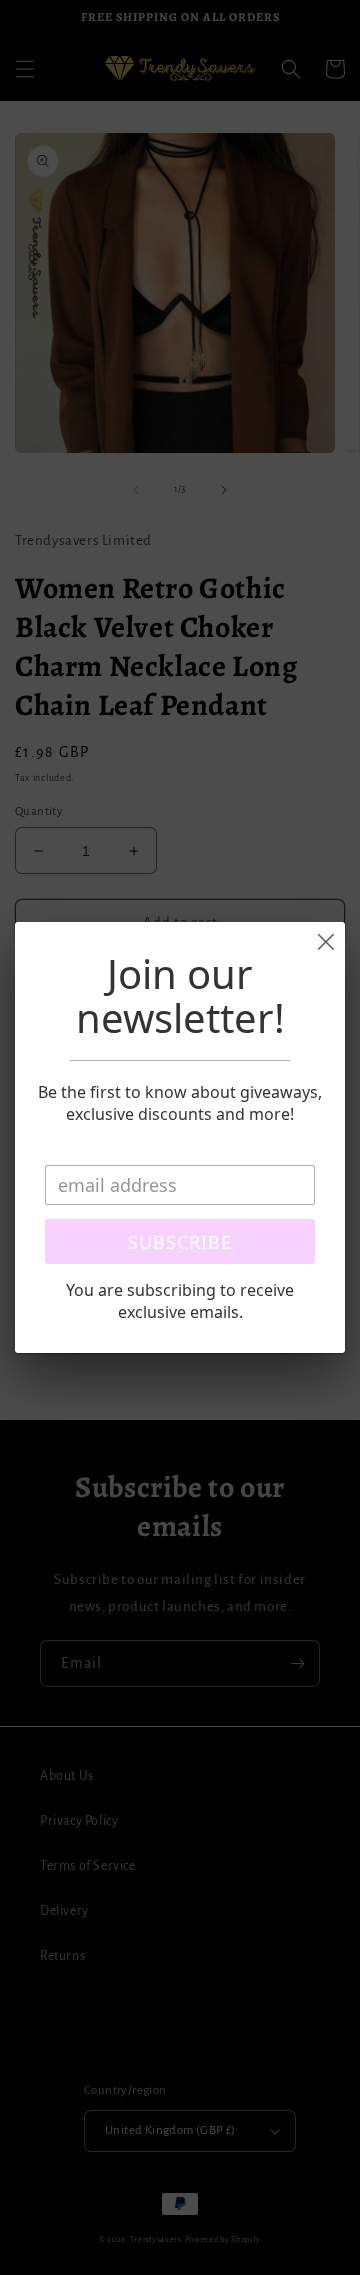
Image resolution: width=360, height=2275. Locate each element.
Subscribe (180, 1242)
